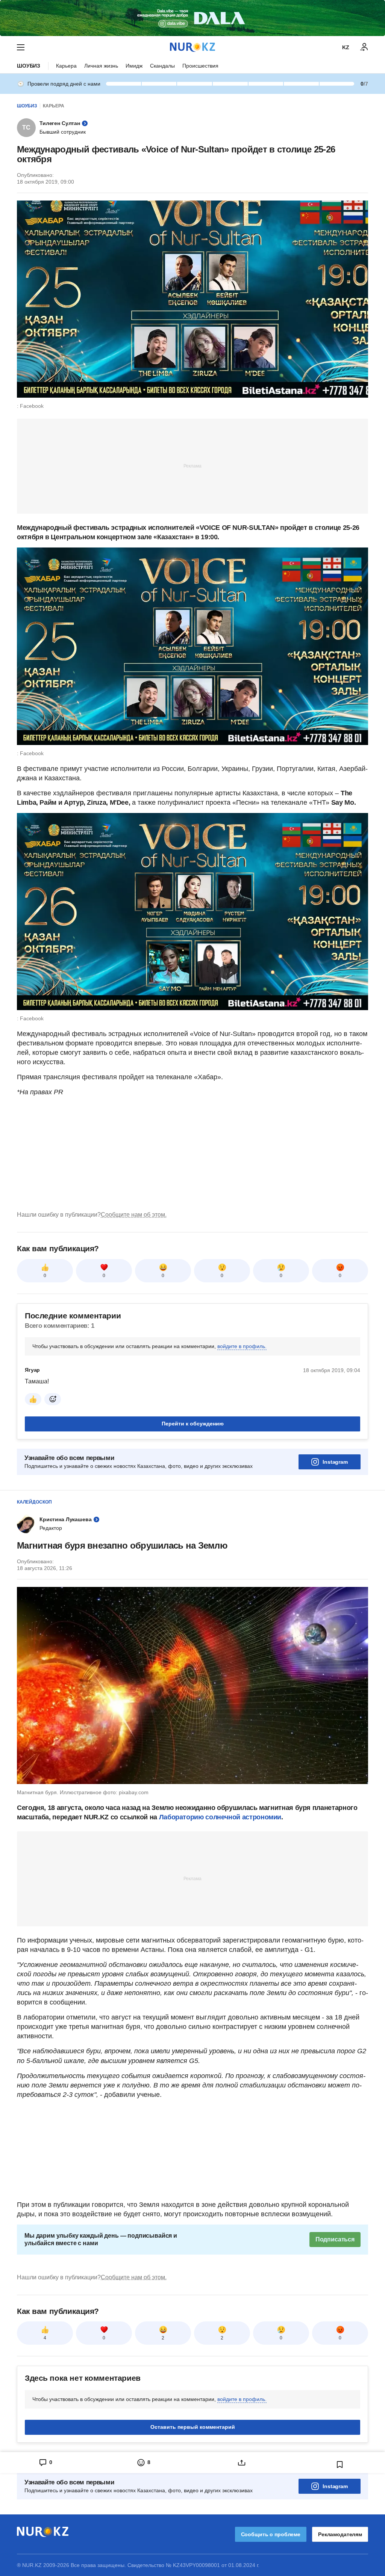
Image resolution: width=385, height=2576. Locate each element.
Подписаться (335, 2239)
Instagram (335, 1462)
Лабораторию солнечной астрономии (220, 1817)
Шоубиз (29, 66)
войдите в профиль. (242, 1346)
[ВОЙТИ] (364, 47)
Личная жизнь (101, 66)
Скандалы (162, 66)
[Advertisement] (192, 466)
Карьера (66, 66)
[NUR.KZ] (192, 47)
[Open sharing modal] (242, 2463)
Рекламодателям (340, 2534)
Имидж (134, 66)
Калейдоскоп (34, 1502)
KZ (346, 47)
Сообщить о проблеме (271, 2534)
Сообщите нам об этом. (134, 1215)
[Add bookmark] (340, 2464)
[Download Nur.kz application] (192, 18)
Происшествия (200, 66)
